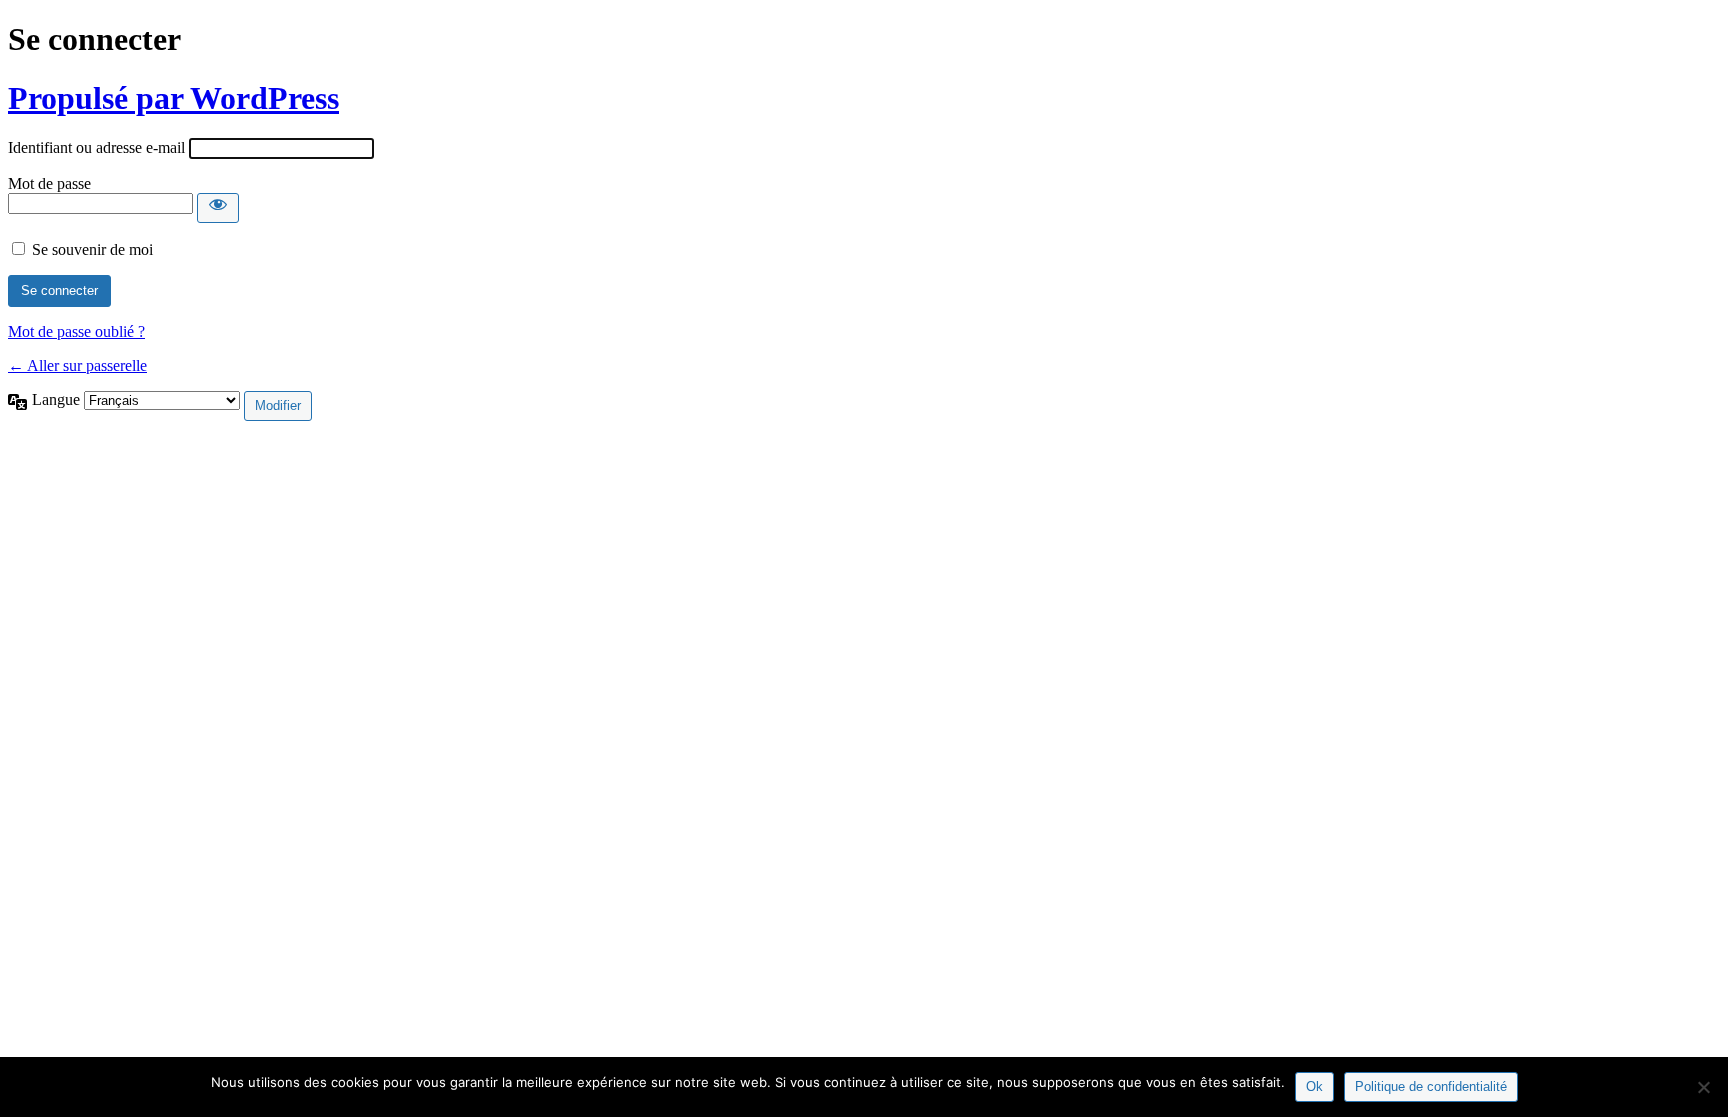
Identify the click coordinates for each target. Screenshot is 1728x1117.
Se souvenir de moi (92, 249)
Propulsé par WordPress (173, 98)
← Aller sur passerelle (77, 365)
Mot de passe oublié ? (76, 331)
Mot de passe (49, 183)
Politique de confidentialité (1431, 1086)
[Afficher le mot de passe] (218, 208)
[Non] (1703, 1087)
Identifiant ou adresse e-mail (96, 147)
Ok (1314, 1086)
